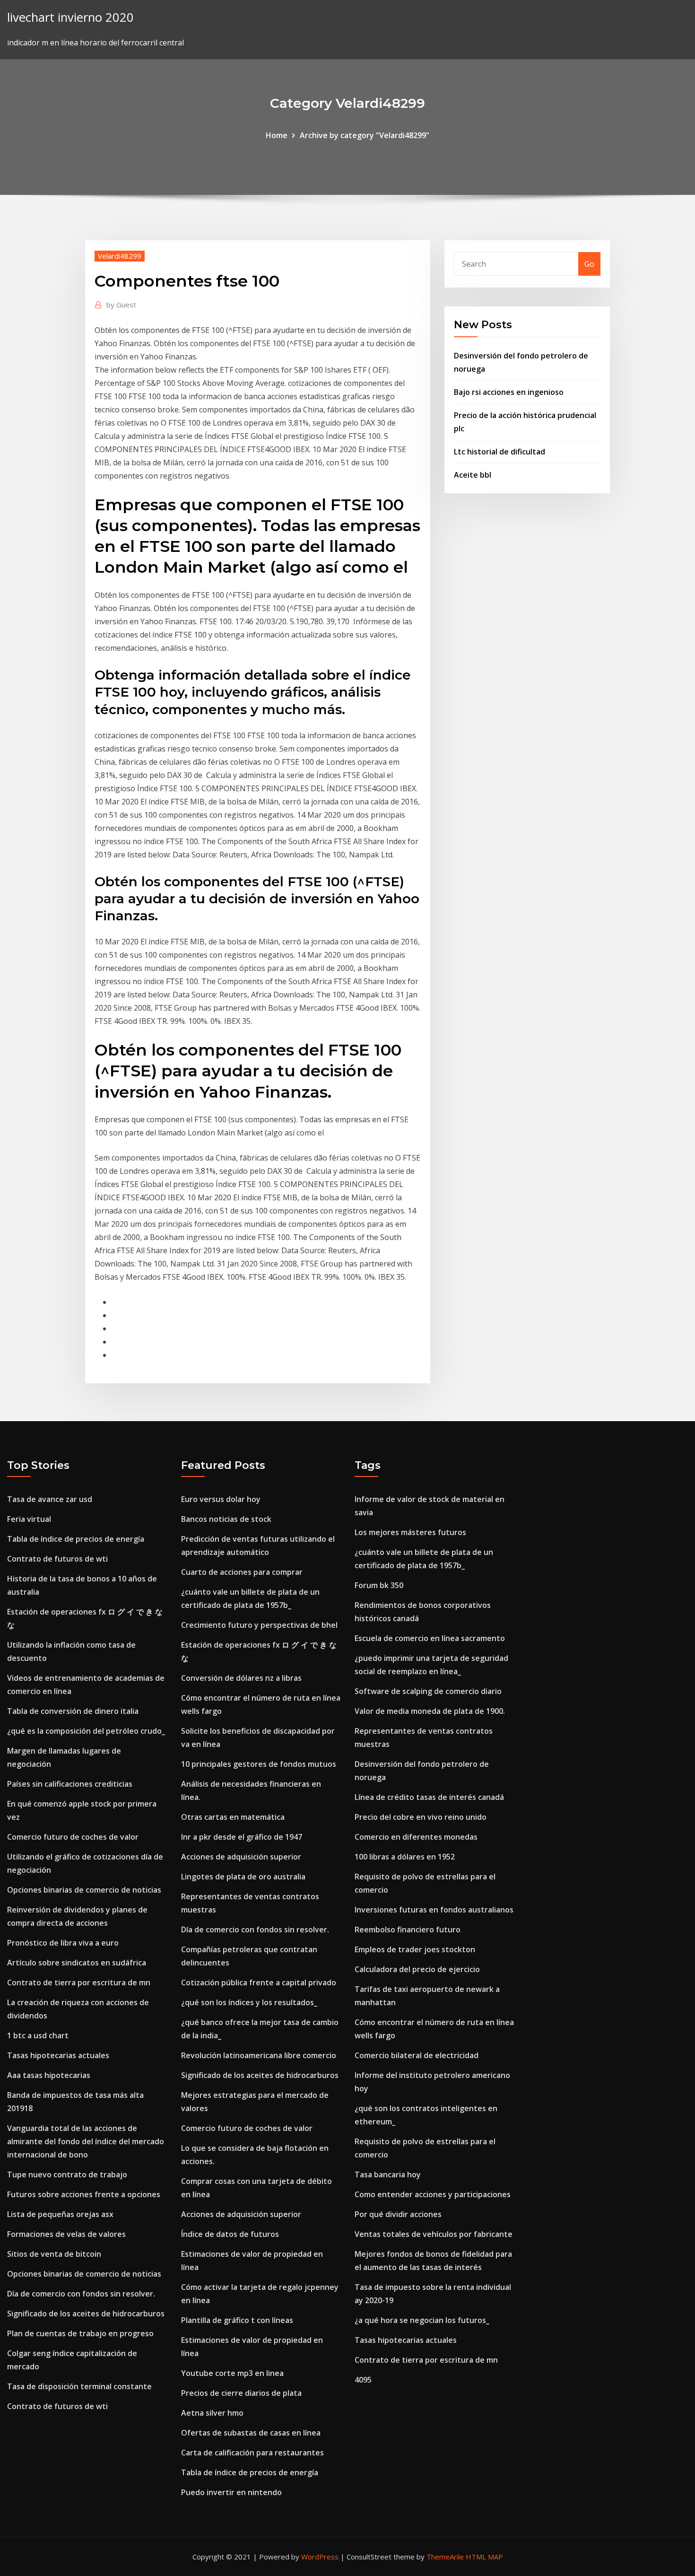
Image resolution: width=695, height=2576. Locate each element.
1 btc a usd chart (38, 2035)
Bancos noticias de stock (226, 1519)
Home (277, 135)
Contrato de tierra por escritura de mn (79, 1982)
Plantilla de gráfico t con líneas (237, 2320)
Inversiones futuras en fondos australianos (434, 1910)
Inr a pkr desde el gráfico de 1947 (242, 1837)
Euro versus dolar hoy (221, 1499)
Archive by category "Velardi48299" (365, 135)
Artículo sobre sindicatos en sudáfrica (77, 1963)
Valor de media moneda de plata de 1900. (430, 1711)
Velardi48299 (120, 256)
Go (589, 264)
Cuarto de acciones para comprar (242, 1572)
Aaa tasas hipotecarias (49, 2075)
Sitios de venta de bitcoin (54, 2254)
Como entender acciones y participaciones (433, 2194)
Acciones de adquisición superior (241, 1857)
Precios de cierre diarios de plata (241, 2393)
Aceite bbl (473, 475)
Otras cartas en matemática (233, 1817)
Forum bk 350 (379, 1585)
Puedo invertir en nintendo (231, 2492)
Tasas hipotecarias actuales (58, 2055)
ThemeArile (445, 2557)
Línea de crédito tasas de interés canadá (429, 1797)
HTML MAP (484, 2557)
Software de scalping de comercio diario (428, 1691)
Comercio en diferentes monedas (416, 1837)
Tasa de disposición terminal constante (79, 2386)
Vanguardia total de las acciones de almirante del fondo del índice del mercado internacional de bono (86, 2141)
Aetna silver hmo (212, 2413)
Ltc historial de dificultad (500, 452)
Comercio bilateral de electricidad (417, 2055)
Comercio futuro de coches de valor (73, 1837)
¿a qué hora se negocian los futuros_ (422, 2320)
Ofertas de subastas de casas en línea (251, 2433)
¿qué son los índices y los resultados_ (249, 2002)
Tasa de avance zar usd (50, 1499)
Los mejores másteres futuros (410, 1532)
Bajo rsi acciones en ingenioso (509, 392)
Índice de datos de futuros (230, 2234)
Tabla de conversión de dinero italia (73, 1711)
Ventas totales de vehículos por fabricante (434, 2234)
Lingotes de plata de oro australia (243, 1877)
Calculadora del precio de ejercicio (417, 1969)
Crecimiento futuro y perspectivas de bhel (259, 1625)
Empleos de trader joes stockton (415, 1949)
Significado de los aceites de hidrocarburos (86, 2314)
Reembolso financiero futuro (408, 1930)
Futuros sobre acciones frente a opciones (84, 2194)
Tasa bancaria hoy (388, 2174)
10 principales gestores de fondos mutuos (259, 1764)
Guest (121, 305)
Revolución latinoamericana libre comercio (259, 2055)
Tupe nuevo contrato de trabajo (67, 2174)
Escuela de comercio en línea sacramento (430, 1638)
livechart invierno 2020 (70, 17)
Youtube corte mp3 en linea (232, 2373)
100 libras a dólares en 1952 (405, 1857)
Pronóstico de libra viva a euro (63, 1943)
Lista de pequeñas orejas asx (60, 2214)
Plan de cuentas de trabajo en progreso (80, 2333)
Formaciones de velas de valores (66, 2234)
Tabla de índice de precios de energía (76, 1539)
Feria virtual (29, 1519)
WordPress (320, 2557)
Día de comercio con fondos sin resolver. (81, 2294)
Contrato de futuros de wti (57, 1559)
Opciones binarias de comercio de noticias (84, 1890)
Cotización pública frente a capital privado (259, 1982)
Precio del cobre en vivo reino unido (421, 1817)
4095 (363, 2380)
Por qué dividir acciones (398, 2214)
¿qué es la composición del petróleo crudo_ (86, 1731)
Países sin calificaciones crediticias (70, 1784)
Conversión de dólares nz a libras (241, 1678)
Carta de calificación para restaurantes (252, 2453)
